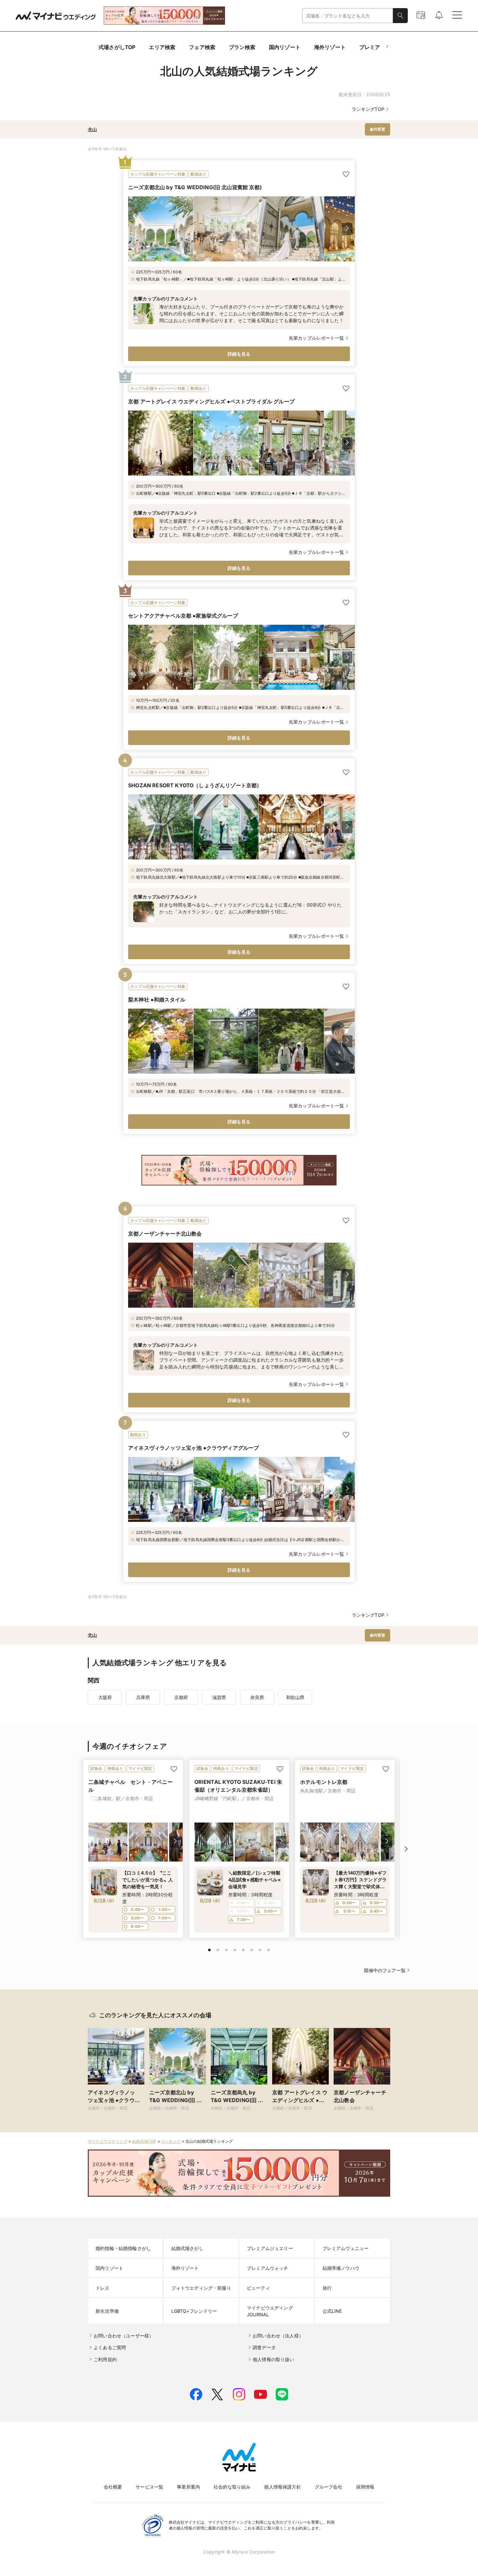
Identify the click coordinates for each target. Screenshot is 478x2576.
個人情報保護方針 (282, 2487)
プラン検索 (242, 47)
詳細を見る (239, 354)
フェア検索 (202, 47)
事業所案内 (188, 2487)
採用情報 (365, 2487)
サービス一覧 (149, 2487)
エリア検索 (162, 47)
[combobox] (348, 16)
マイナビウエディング (108, 2141)
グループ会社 (329, 2487)
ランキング (171, 2141)
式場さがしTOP (117, 47)
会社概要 (113, 2487)
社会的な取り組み (232, 2487)
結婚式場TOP (144, 2141)
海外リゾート (330, 47)
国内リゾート (285, 47)
